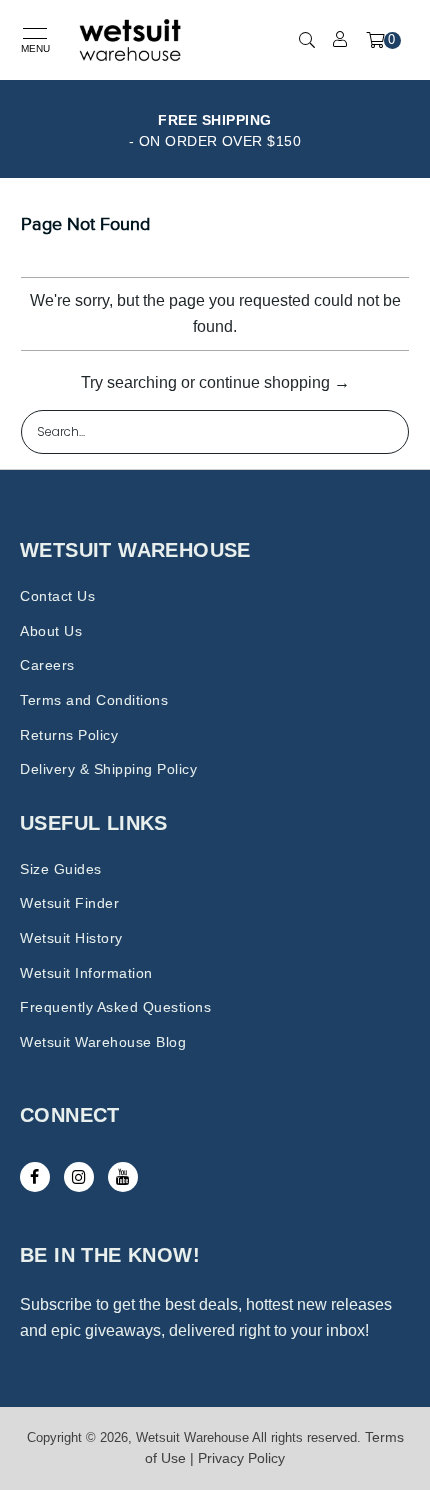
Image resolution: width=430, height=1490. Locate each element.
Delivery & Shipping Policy (108, 769)
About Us (51, 631)
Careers (47, 665)
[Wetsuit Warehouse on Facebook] (35, 1177)
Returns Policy (69, 735)
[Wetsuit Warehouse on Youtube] (123, 1177)
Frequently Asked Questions (115, 1007)
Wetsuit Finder (69, 903)
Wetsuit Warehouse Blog (103, 1042)
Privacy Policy (241, 1458)
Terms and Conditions (94, 700)
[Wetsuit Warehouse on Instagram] (79, 1177)
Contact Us (57, 596)
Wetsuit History (71, 938)
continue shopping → (274, 382)
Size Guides (61, 869)
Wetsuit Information (86, 973)
